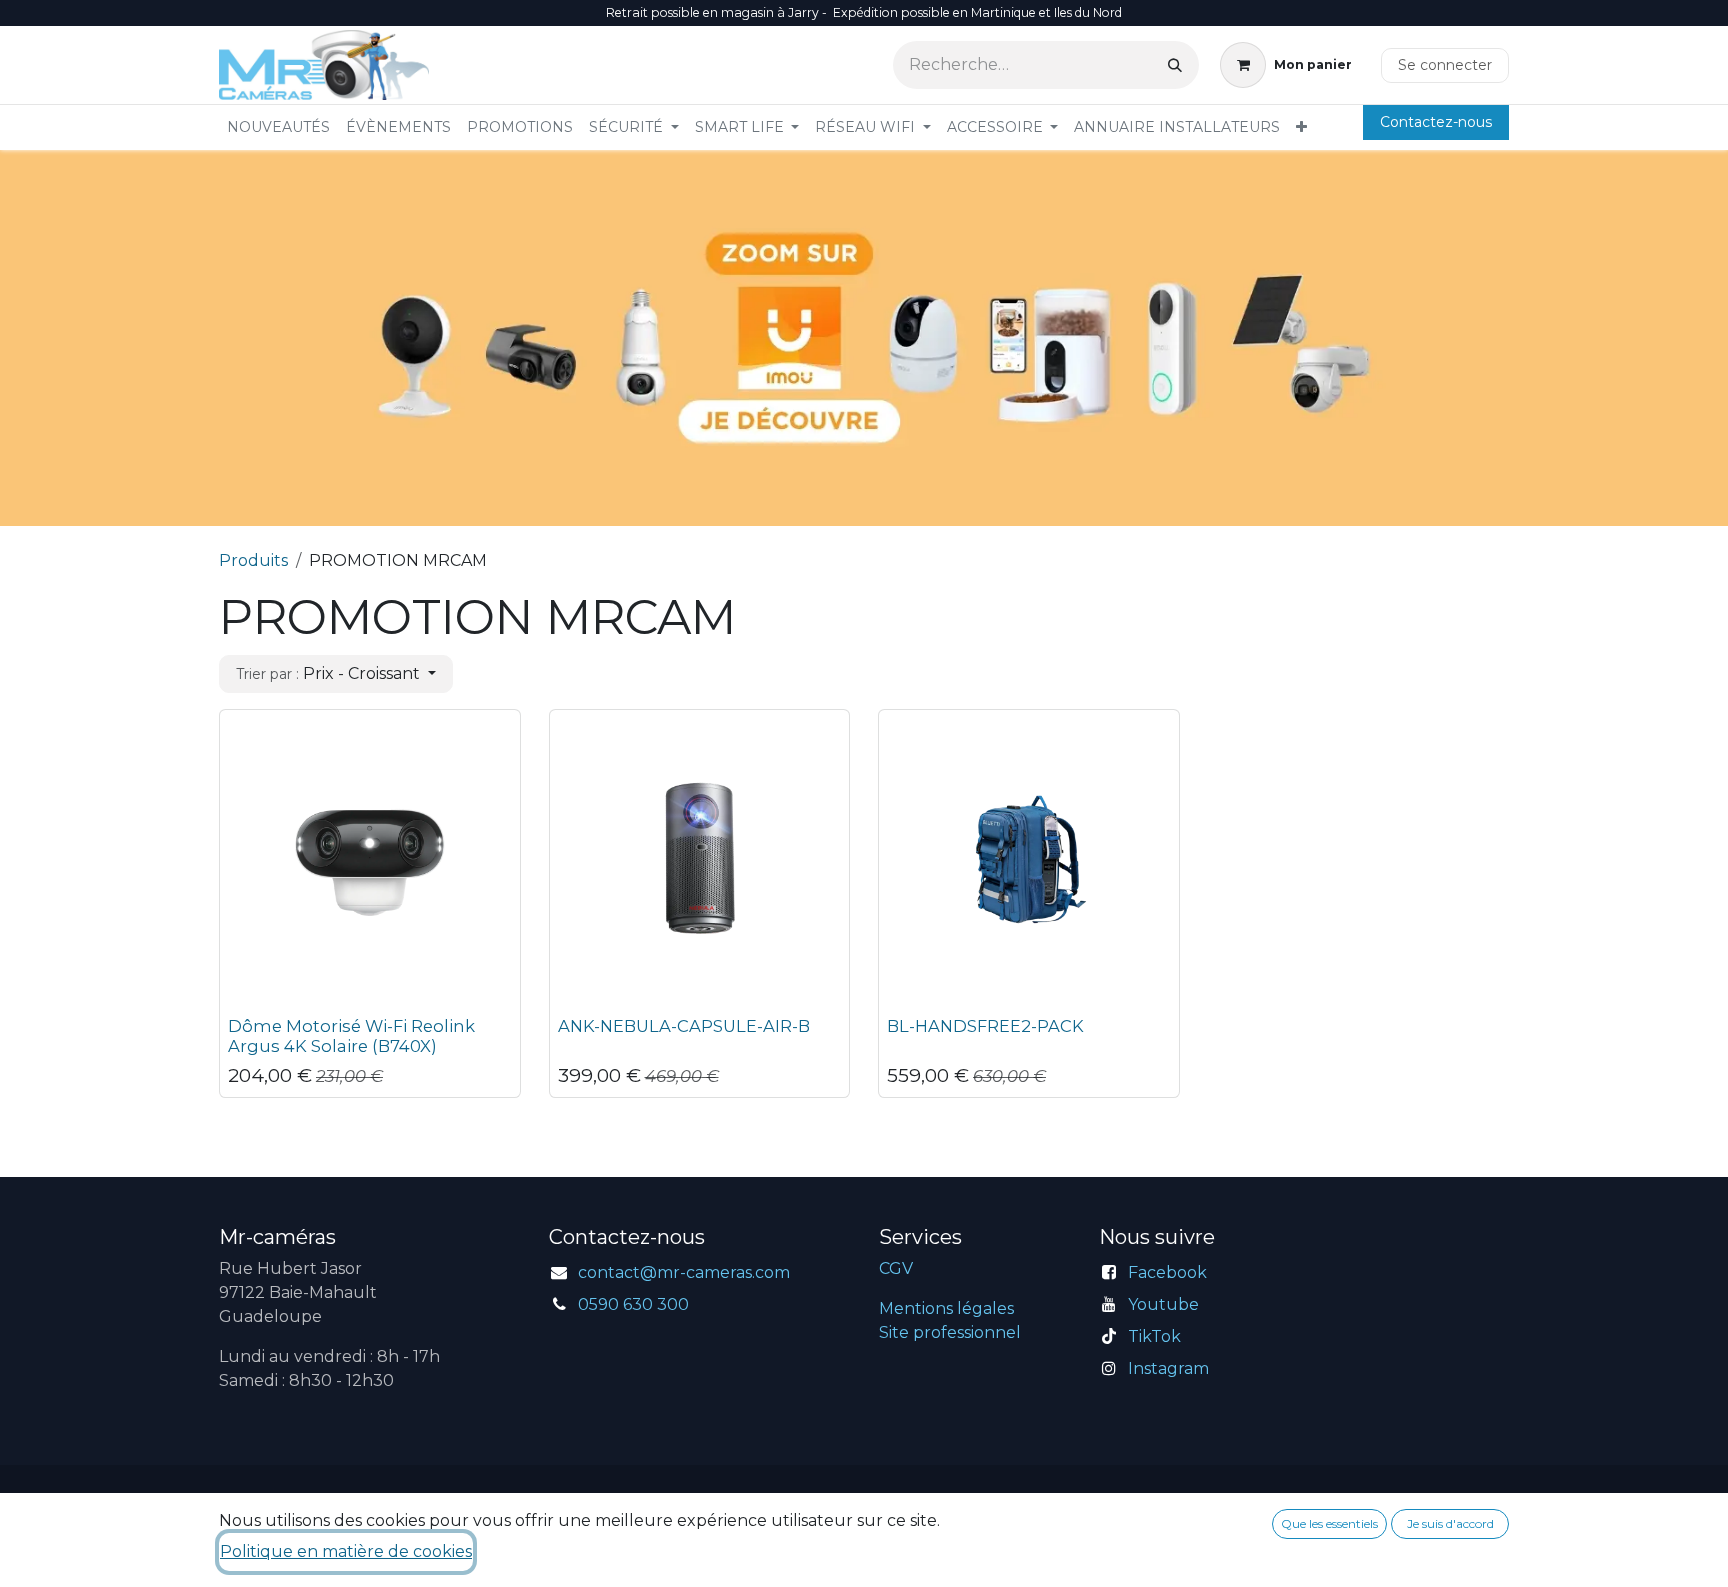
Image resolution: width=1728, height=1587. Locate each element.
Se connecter (1445, 65)
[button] (336, 674)
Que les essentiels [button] (1329, 1523)
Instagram (1168, 1368)
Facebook (1167, 1272)
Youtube (1163, 1304)
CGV (896, 1268)
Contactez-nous (1436, 122)
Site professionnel (950, 1332)
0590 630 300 (633, 1304)
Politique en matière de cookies (346, 1551)
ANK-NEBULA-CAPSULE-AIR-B (684, 1026)
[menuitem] (278, 127)
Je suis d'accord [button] (1450, 1523)
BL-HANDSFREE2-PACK (985, 1026)
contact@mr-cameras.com (684, 1272)
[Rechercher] (1175, 65)
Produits (253, 560)
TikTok (1154, 1336)
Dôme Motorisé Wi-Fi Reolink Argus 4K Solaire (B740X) (351, 1036)
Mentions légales (946, 1308)
